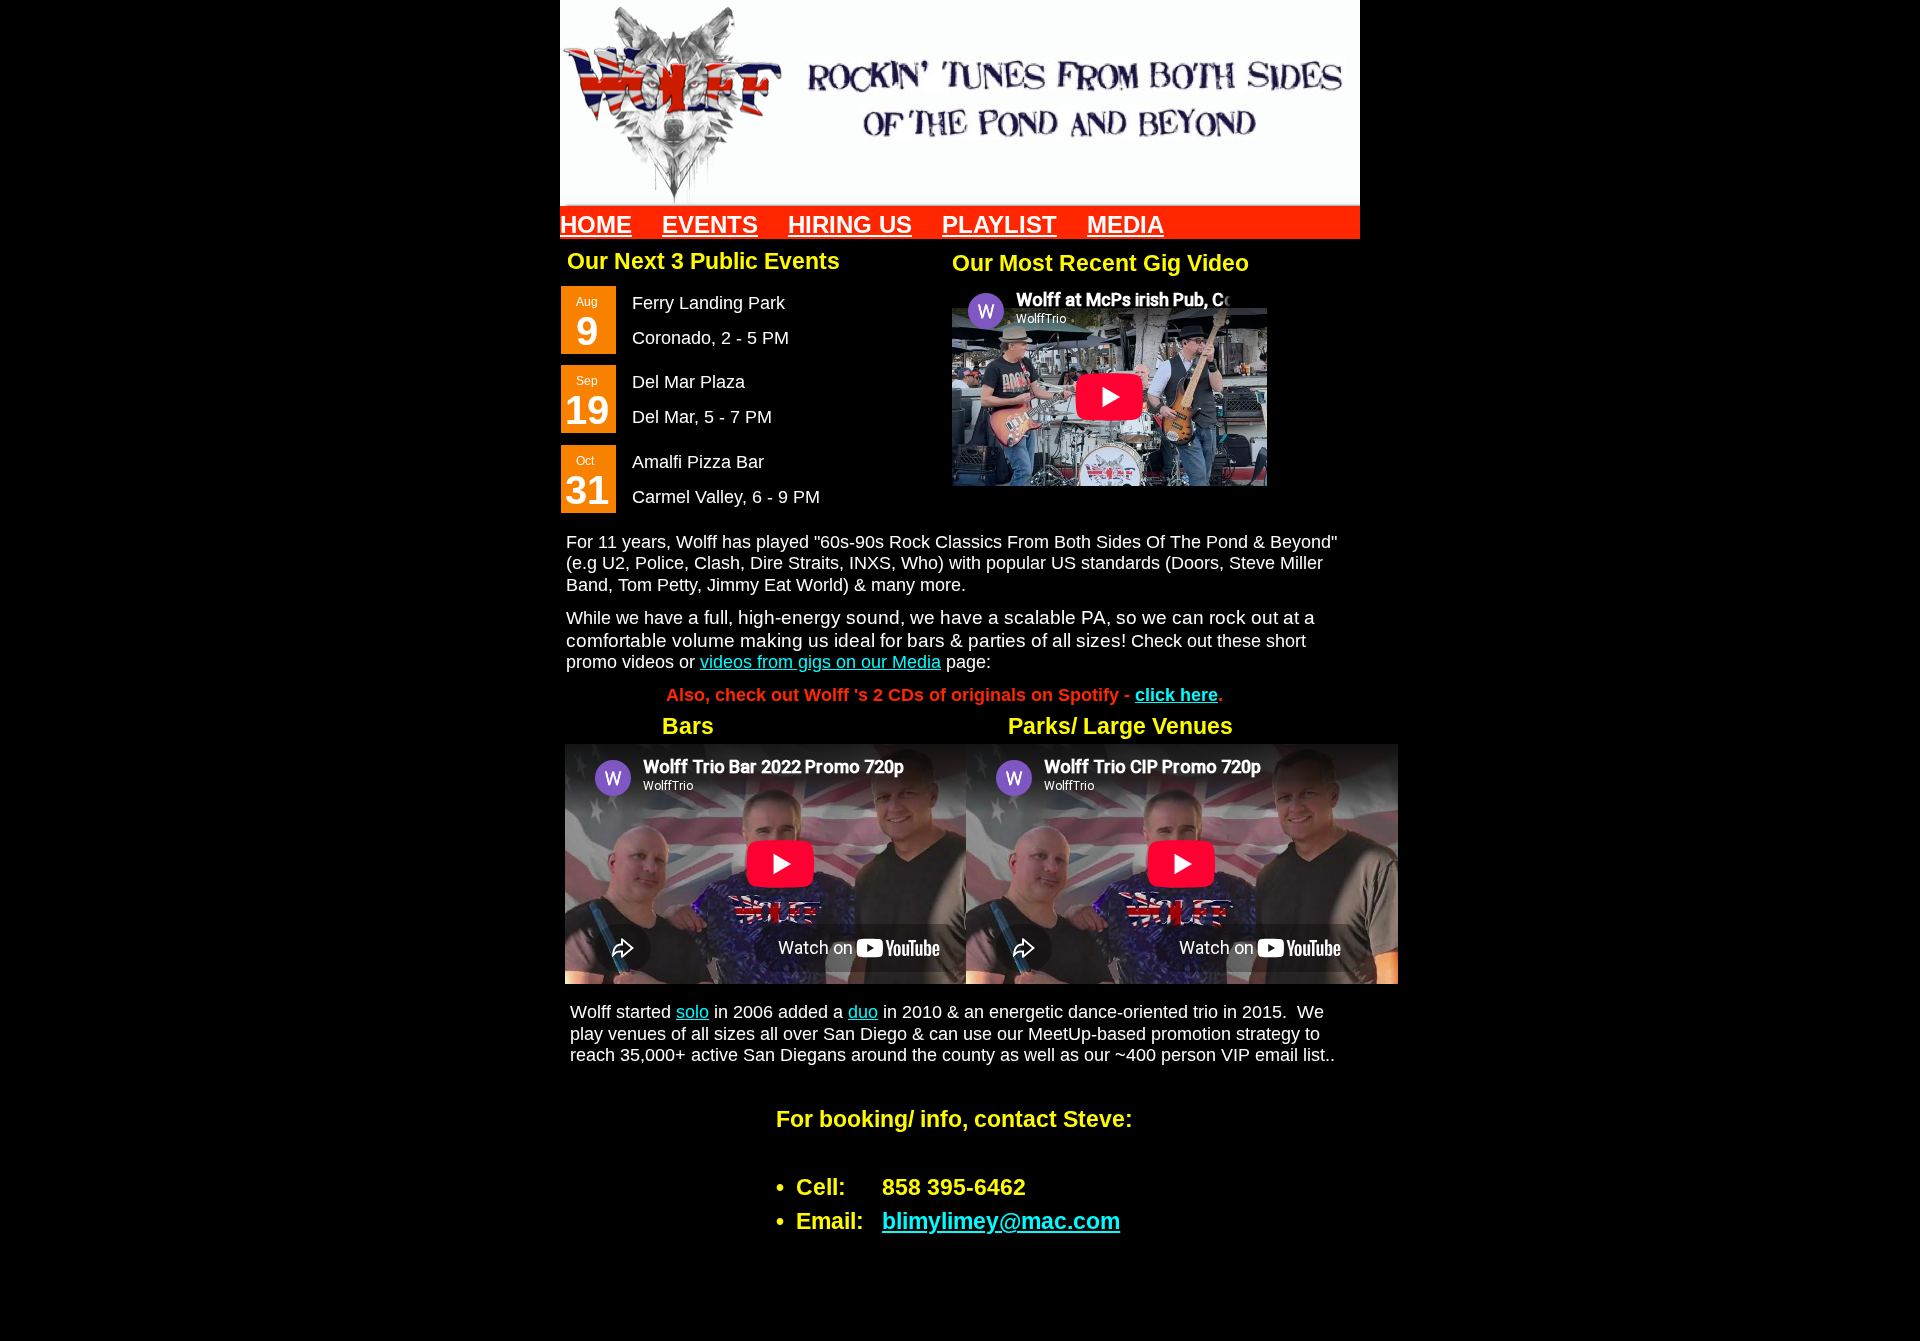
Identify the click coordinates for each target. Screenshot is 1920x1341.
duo (863, 1012)
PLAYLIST (999, 225)
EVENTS (710, 225)
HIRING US (850, 225)
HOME (596, 225)
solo (692, 1012)
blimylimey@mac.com (1001, 1221)
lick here (1181, 695)
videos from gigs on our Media (820, 662)
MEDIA (1125, 225)
